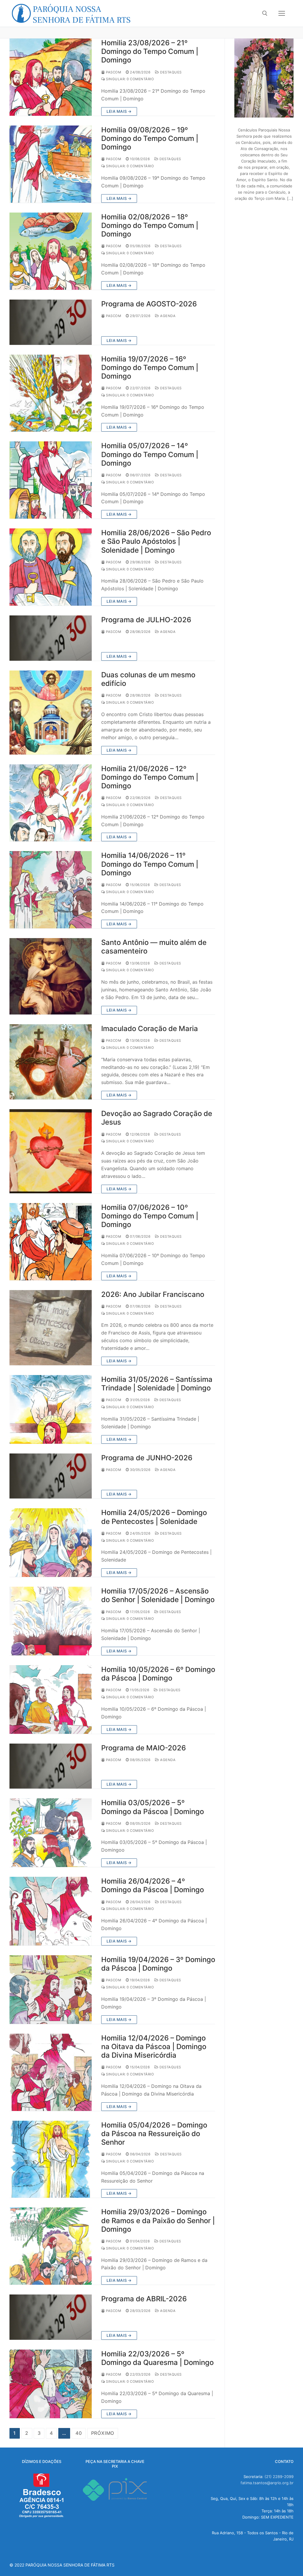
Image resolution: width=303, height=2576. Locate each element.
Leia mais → (119, 111)
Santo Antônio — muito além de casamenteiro (154, 947)
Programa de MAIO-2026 (144, 1748)
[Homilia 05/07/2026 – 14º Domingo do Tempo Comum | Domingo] (51, 480)
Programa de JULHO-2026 (146, 620)
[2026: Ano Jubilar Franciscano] (51, 1328)
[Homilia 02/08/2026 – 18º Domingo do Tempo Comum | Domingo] (51, 251)
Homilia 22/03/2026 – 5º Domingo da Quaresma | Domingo (157, 2358)
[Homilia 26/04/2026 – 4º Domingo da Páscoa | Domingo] (51, 1911)
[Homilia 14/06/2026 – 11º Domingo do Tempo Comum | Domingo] (51, 890)
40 (79, 2433)
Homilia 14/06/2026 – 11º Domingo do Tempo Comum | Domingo (150, 864)
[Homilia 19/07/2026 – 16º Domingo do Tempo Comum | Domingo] (51, 393)
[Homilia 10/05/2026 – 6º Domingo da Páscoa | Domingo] (51, 1699)
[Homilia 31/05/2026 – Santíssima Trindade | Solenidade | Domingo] (51, 1409)
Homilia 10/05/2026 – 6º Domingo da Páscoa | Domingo (158, 1674)
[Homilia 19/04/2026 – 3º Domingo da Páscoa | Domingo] (51, 1990)
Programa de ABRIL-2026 (144, 2299)
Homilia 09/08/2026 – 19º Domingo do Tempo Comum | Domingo (150, 138)
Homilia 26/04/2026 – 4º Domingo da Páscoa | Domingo (153, 1885)
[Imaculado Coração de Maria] (51, 1062)
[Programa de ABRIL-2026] (51, 2317)
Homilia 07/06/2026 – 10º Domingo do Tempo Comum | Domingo (150, 1216)
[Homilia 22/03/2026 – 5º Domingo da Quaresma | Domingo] (51, 2384)
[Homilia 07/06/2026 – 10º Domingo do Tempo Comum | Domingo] (51, 1242)
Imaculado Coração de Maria (150, 1029)
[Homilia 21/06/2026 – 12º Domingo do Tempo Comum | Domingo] (51, 803)
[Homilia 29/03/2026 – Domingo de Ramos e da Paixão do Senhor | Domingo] (51, 2246)
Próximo (103, 2433)
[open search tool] (265, 13)
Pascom (113, 72)
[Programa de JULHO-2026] (51, 638)
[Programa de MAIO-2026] (51, 1766)
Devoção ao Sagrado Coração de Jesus (157, 1118)
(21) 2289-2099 (279, 2477)
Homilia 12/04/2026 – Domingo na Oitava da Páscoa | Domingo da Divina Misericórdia (154, 2047)
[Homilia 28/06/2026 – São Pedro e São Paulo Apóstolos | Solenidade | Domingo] (51, 567)
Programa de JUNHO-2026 (147, 1458)
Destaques (170, 72)
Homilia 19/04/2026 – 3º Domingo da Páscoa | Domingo (158, 1964)
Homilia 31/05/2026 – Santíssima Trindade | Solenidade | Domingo (157, 1384)
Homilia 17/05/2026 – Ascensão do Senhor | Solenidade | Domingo (158, 1595)
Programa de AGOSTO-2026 (149, 304)
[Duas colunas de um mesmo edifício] (51, 712)
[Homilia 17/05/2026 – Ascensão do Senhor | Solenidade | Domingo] (51, 1621)
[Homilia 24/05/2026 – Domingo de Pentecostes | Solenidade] (51, 1543)
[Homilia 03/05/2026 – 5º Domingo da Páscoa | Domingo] (51, 1833)
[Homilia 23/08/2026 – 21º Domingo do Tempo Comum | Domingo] (51, 77)
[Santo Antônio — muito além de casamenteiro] (51, 976)
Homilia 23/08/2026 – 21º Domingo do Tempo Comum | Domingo (150, 51)
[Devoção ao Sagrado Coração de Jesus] (51, 1151)
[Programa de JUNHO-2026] (51, 1476)
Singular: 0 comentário (129, 79)
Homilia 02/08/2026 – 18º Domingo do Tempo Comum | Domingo (150, 225)
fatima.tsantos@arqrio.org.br (267, 2483)
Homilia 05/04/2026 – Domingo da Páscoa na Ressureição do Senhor (154, 2134)
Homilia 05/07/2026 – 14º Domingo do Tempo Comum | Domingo (150, 454)
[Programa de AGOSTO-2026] (51, 322)
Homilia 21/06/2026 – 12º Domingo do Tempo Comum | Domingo (150, 777)
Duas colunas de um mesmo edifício (148, 679)
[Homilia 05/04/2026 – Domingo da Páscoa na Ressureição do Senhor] (51, 2159)
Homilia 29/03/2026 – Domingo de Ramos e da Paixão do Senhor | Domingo (158, 2220)
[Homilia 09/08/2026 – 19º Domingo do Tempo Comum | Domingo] (51, 164)
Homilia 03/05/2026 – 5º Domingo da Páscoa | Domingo (153, 1807)
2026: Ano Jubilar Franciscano (153, 1294)
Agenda (167, 316)
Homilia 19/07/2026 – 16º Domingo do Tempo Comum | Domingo (150, 368)
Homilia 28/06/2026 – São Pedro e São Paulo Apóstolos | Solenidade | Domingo (156, 541)
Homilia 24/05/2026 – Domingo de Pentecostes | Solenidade (154, 1517)
